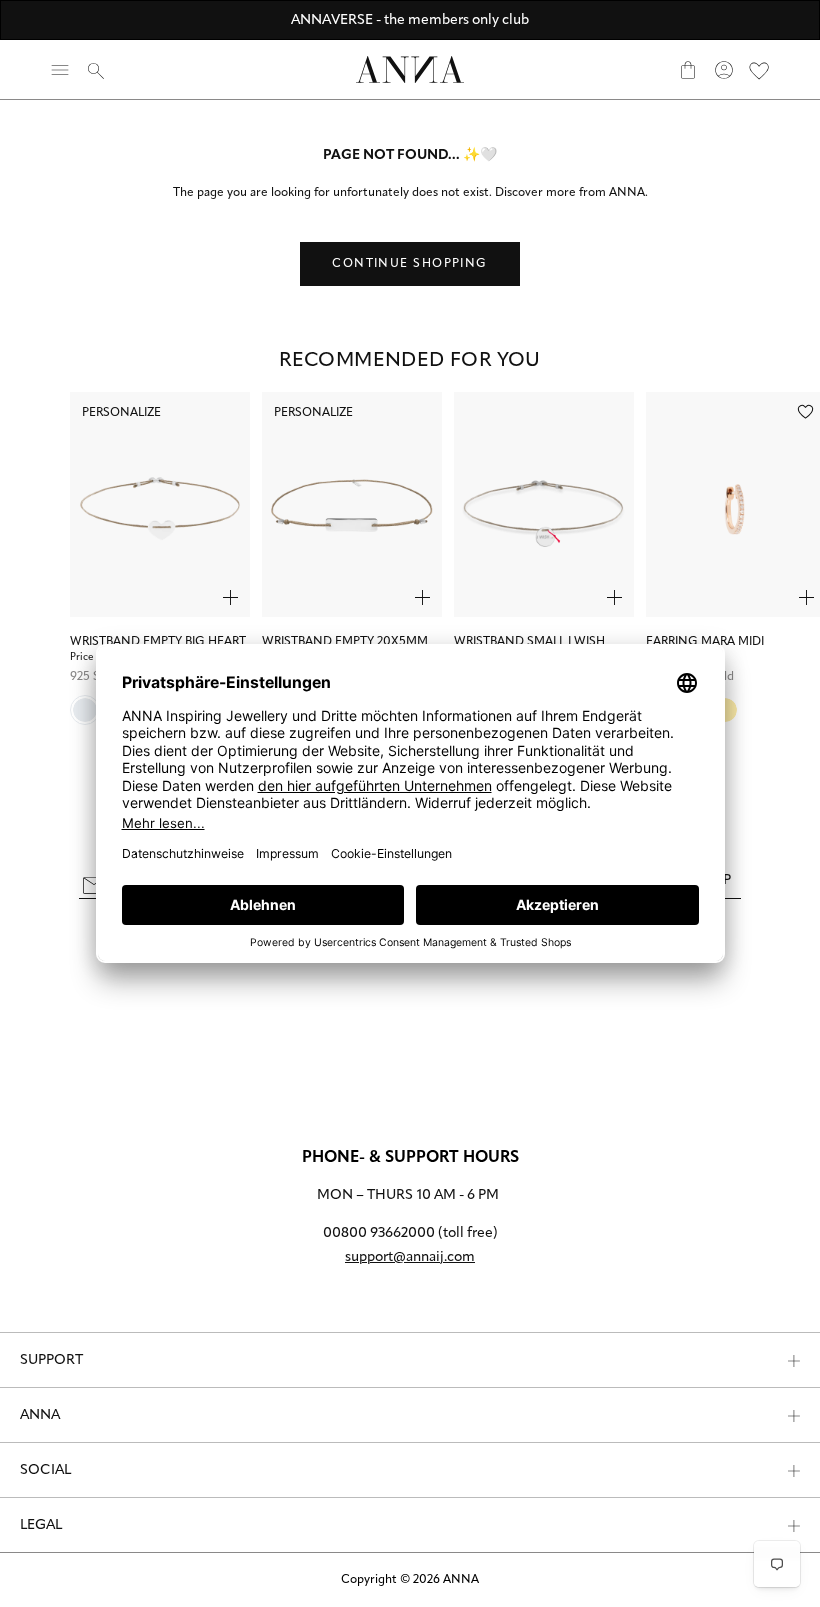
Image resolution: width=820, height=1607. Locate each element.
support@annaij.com (410, 1257)
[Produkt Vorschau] (230, 597)
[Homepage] (410, 69)
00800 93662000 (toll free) (410, 1233)
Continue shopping (409, 264)
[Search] (96, 70)
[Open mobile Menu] (60, 70)
